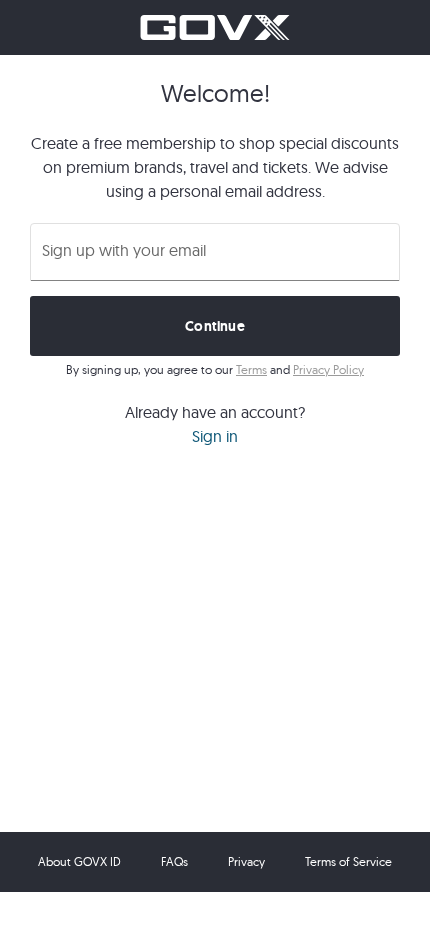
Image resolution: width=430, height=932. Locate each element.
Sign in (215, 436)
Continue (215, 326)
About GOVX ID (79, 861)
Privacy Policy (328, 369)
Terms (251, 369)
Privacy (246, 861)
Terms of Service (348, 861)
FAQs (174, 861)
